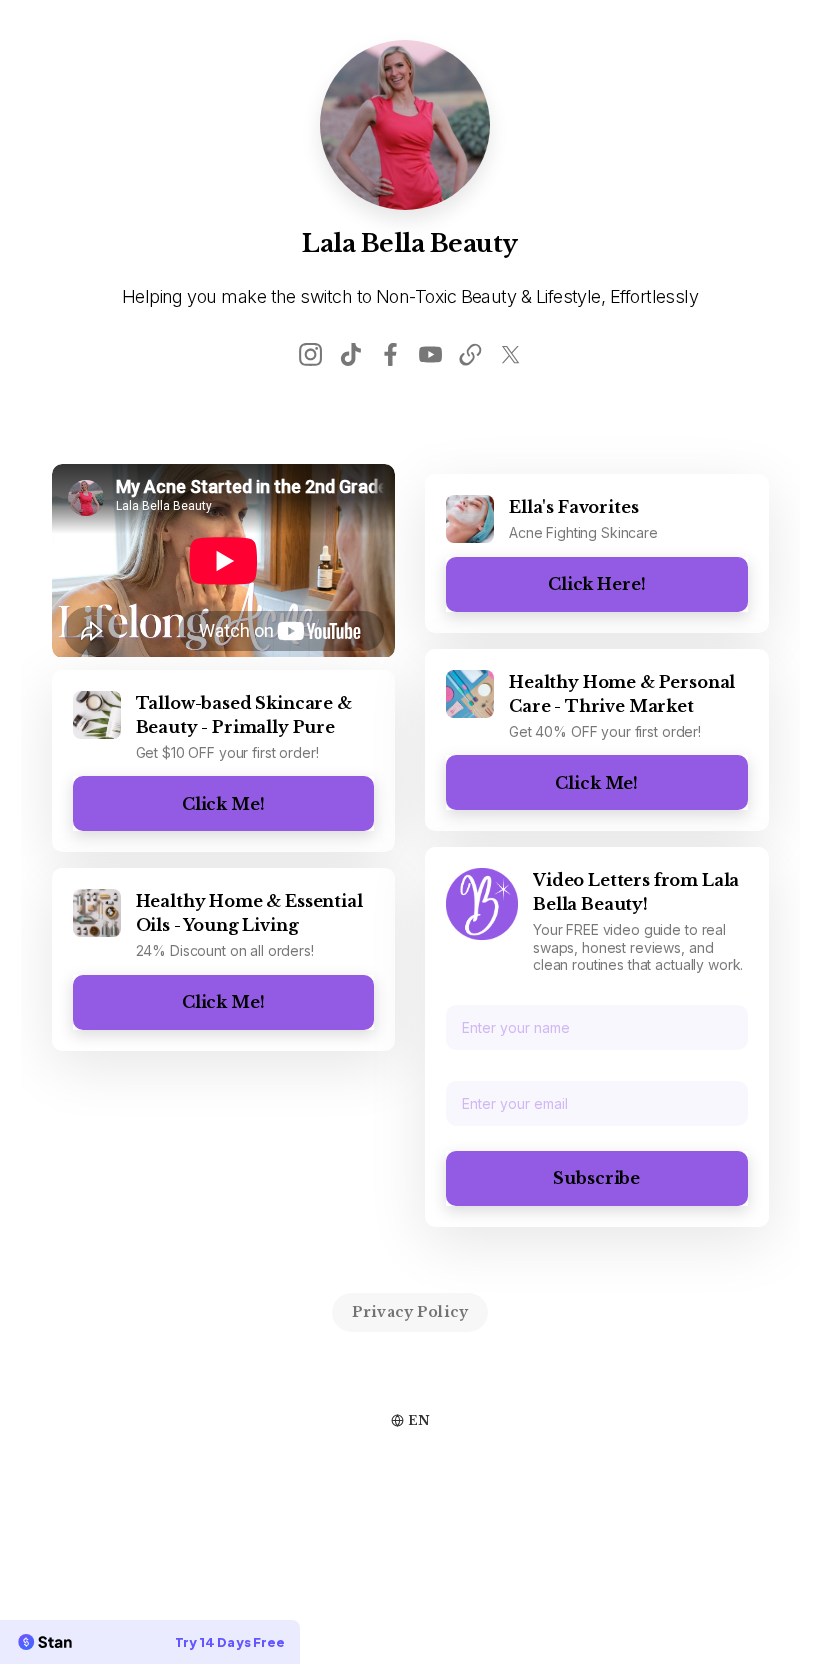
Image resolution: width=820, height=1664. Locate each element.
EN (419, 1420)
